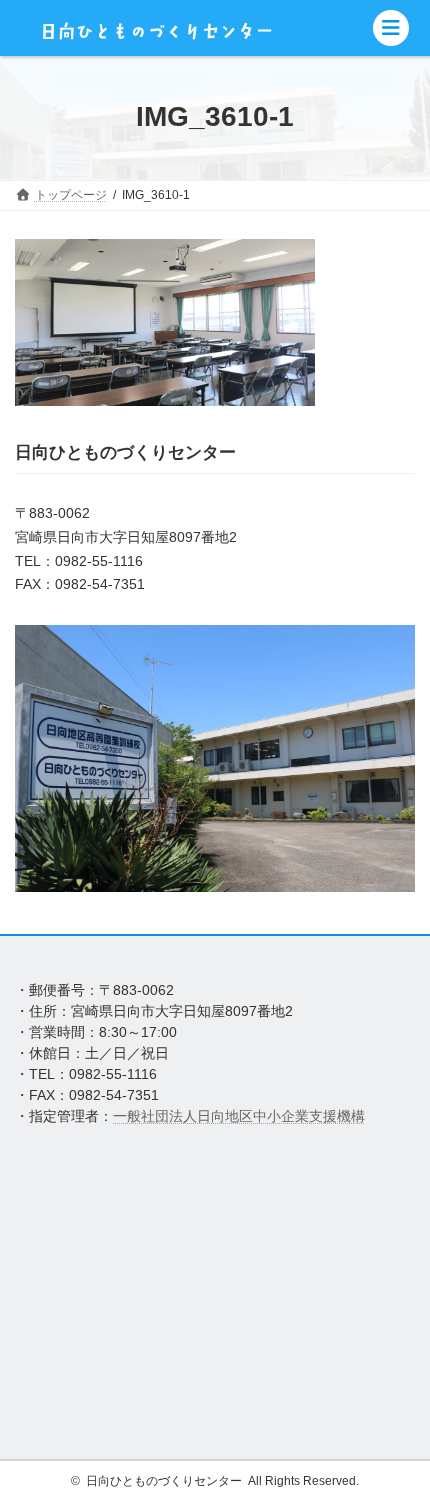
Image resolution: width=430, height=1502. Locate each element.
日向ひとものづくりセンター (164, 1481)
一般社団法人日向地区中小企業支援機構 (239, 1116)
